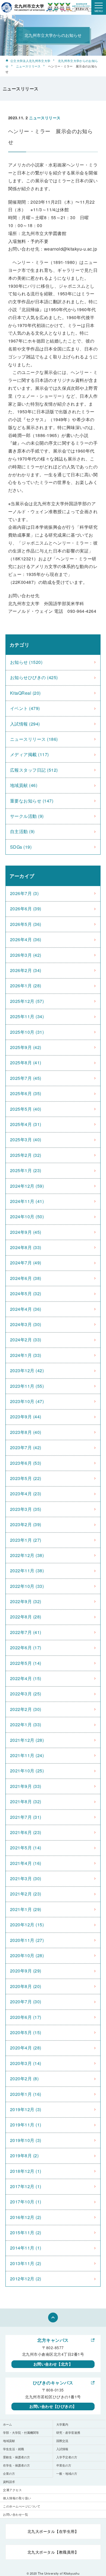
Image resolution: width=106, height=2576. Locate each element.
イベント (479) (25, 708)
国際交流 (62, 2441)
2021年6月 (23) (26, 1832)
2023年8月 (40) (26, 1432)
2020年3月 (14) (26, 2063)
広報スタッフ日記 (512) (34, 770)
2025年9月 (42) (26, 1047)
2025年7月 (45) (26, 1078)
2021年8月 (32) (26, 1801)
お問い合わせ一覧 (15, 2514)
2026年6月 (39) (26, 909)
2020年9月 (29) (26, 1971)
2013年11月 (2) (26, 2263)
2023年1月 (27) (26, 1540)
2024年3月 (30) (26, 1324)
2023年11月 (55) (27, 1386)
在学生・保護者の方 (16, 2465)
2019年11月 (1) (26, 2125)
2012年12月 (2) (26, 2279)
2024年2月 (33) (26, 1340)
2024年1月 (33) (26, 1355)
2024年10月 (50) (27, 1216)
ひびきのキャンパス (53, 2383)
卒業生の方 (64, 2465)
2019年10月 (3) (26, 2140)
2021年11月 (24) (27, 1755)
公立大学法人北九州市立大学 (30, 61)
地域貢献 (9, 2441)
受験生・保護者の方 (16, 2457)
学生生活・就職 (13, 2449)
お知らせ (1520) (26, 662)
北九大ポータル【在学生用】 (53, 2531)
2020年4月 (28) (26, 2048)
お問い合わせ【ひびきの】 (53, 2406)
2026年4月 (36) (26, 939)
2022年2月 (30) (26, 1709)
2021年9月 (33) (26, 1786)
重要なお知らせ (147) (32, 801)
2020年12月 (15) (27, 1925)
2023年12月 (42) (27, 1370)
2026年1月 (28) (26, 986)
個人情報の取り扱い (17, 2498)
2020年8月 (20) (26, 1986)
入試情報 (62, 2449)
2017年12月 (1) (26, 2186)
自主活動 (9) (22, 831)
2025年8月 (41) (26, 1063)
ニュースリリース (28, 66)
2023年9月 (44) (26, 1417)
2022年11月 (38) (27, 1571)
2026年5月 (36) (26, 924)
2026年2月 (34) (26, 970)
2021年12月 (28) (27, 1740)
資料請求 (9, 2482)
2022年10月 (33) (27, 1586)
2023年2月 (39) (26, 1524)
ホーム (7, 2424)
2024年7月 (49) (26, 1263)
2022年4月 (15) (26, 1678)
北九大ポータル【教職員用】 (53, 2552)
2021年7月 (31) (26, 1817)
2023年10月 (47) (27, 1401)
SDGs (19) (21, 847)
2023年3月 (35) (26, 1509)
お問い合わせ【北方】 (53, 2364)
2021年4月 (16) (26, 1863)
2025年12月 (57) (27, 1001)
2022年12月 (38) (27, 1555)
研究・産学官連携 (68, 2432)
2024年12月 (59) (27, 1186)
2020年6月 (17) (26, 2017)
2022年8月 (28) (26, 1617)
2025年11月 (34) (27, 1016)
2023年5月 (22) (26, 1478)
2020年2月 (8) (24, 2079)
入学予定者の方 (67, 2457)
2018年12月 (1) (26, 2171)
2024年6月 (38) (26, 1278)
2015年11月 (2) (26, 2232)
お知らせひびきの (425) (34, 677)
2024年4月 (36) (26, 1309)
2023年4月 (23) (26, 1494)
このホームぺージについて (22, 2506)
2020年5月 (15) (26, 2032)
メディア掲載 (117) (29, 754)
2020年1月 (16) (26, 2094)
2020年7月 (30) (26, 2002)
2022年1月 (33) (26, 1724)
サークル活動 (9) (27, 816)
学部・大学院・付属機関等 (21, 2432)
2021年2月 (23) (26, 1894)
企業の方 (9, 2473)
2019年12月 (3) (26, 2109)
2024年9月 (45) (26, 1232)
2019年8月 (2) (24, 2155)
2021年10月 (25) (27, 1771)
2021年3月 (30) (26, 1878)
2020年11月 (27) (27, 1940)
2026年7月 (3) (24, 893)
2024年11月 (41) (27, 1201)
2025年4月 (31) (26, 1124)
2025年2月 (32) (26, 1155)
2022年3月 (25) (26, 1694)
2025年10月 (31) (27, 1032)
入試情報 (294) (25, 724)
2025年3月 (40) (26, 1140)
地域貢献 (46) (24, 785)
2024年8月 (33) (26, 1247)
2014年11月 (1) (26, 2248)
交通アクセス (12, 2490)
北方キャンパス (53, 2340)
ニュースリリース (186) (34, 739)
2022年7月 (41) (26, 1632)
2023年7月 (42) (26, 1447)
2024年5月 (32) (26, 1293)
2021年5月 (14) (26, 1848)
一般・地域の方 (67, 2473)
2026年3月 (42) (26, 955)
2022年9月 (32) (26, 1601)
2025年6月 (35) (26, 1093)
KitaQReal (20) (25, 693)
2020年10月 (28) (27, 1955)
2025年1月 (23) (26, 1170)
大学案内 (62, 2424)
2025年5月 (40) (26, 1109)
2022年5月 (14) (26, 1663)
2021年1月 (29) (26, 1909)
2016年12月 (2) (26, 2217)
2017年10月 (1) (26, 2202)
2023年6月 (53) (26, 1463)
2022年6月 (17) (26, 1647)
